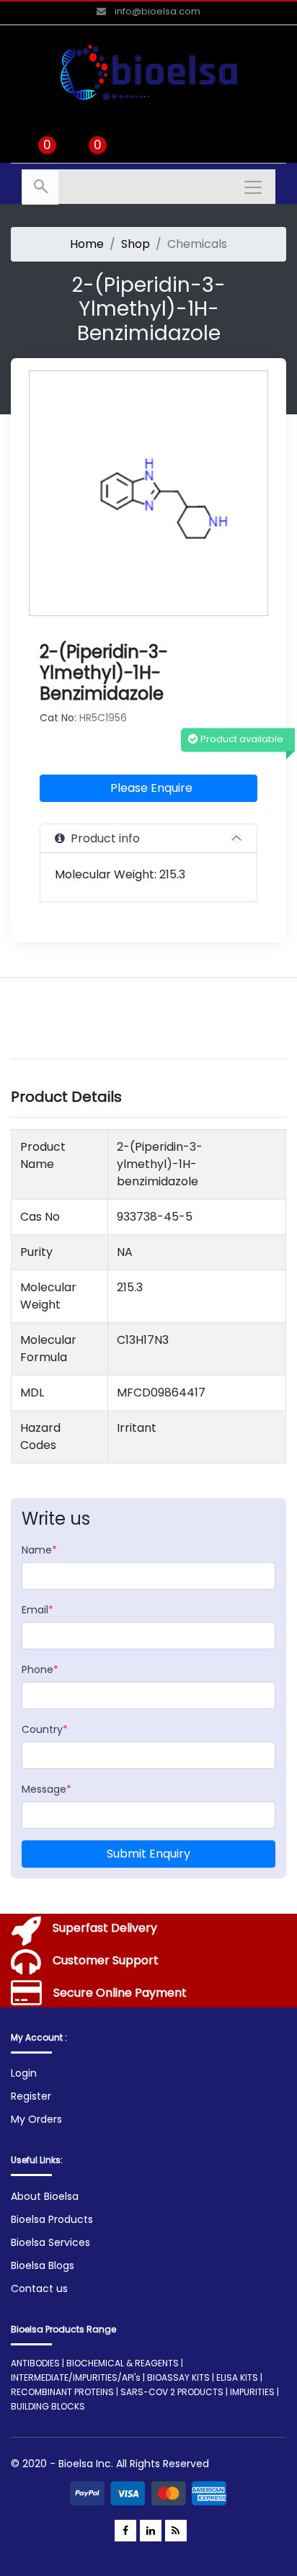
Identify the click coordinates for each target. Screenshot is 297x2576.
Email (37, 1610)
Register (31, 2096)
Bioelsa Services (50, 2242)
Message (46, 1789)
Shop (136, 244)
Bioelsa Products (52, 2219)
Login (24, 2073)
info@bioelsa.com (156, 11)
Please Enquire (151, 788)
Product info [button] (102, 838)
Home (87, 244)
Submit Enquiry (148, 1854)
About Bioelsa (45, 2196)
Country (45, 1729)
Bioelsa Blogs (43, 2265)
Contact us (39, 2288)
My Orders (36, 2119)
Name (39, 1550)
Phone (40, 1670)
